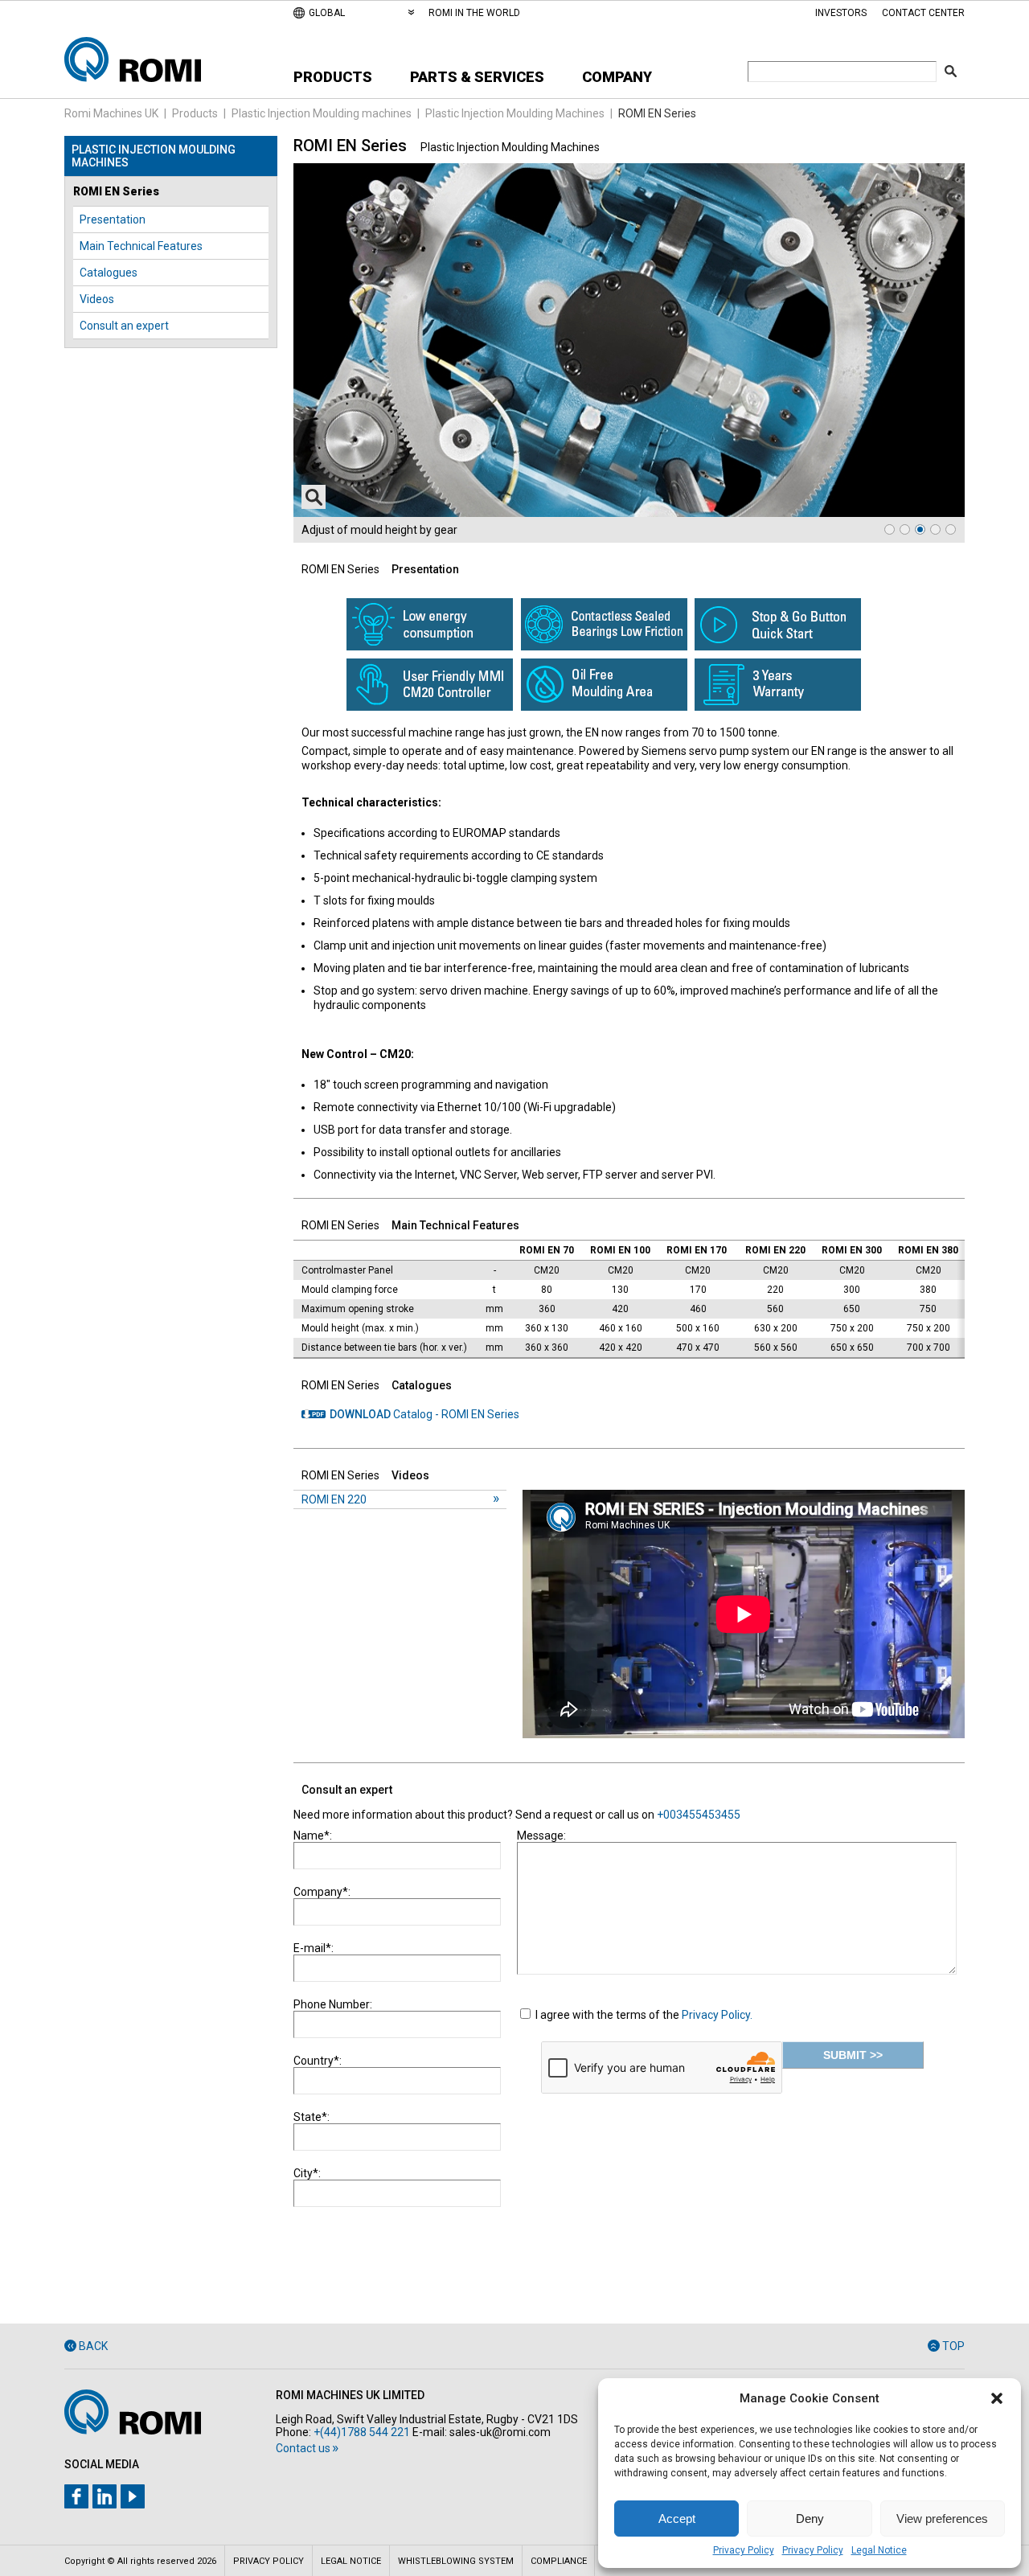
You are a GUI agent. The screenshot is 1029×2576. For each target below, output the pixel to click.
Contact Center (923, 13)
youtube (133, 2496)
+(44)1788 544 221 (362, 2432)
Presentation (113, 219)
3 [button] (920, 529)
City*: (307, 2173)
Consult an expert (124, 326)
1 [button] (890, 529)
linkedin (105, 2496)
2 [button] (905, 529)
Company (617, 77)
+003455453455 (699, 1815)
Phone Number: (333, 2004)
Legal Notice (879, 2550)
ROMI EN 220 (334, 1499)
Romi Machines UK (111, 113)
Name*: (313, 1836)
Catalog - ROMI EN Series (424, 1414)
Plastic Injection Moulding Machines (515, 113)
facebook (76, 2496)
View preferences (942, 2519)
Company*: (322, 1892)
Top (953, 2346)
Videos (97, 299)
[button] (997, 2398)
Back (93, 2346)
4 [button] (935, 529)
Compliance (559, 2561)
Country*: (318, 2061)
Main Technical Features (141, 246)
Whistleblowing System (456, 2561)
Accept (677, 2519)
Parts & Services (477, 77)
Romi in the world (474, 13)
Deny (810, 2519)
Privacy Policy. (717, 2015)
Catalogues (109, 273)
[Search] (951, 71)
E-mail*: (314, 1948)
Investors (841, 13)
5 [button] (951, 529)
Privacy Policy (744, 2550)
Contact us (303, 2448)
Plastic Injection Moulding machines (322, 113)
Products (333, 77)
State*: (312, 2117)
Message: (541, 1836)
